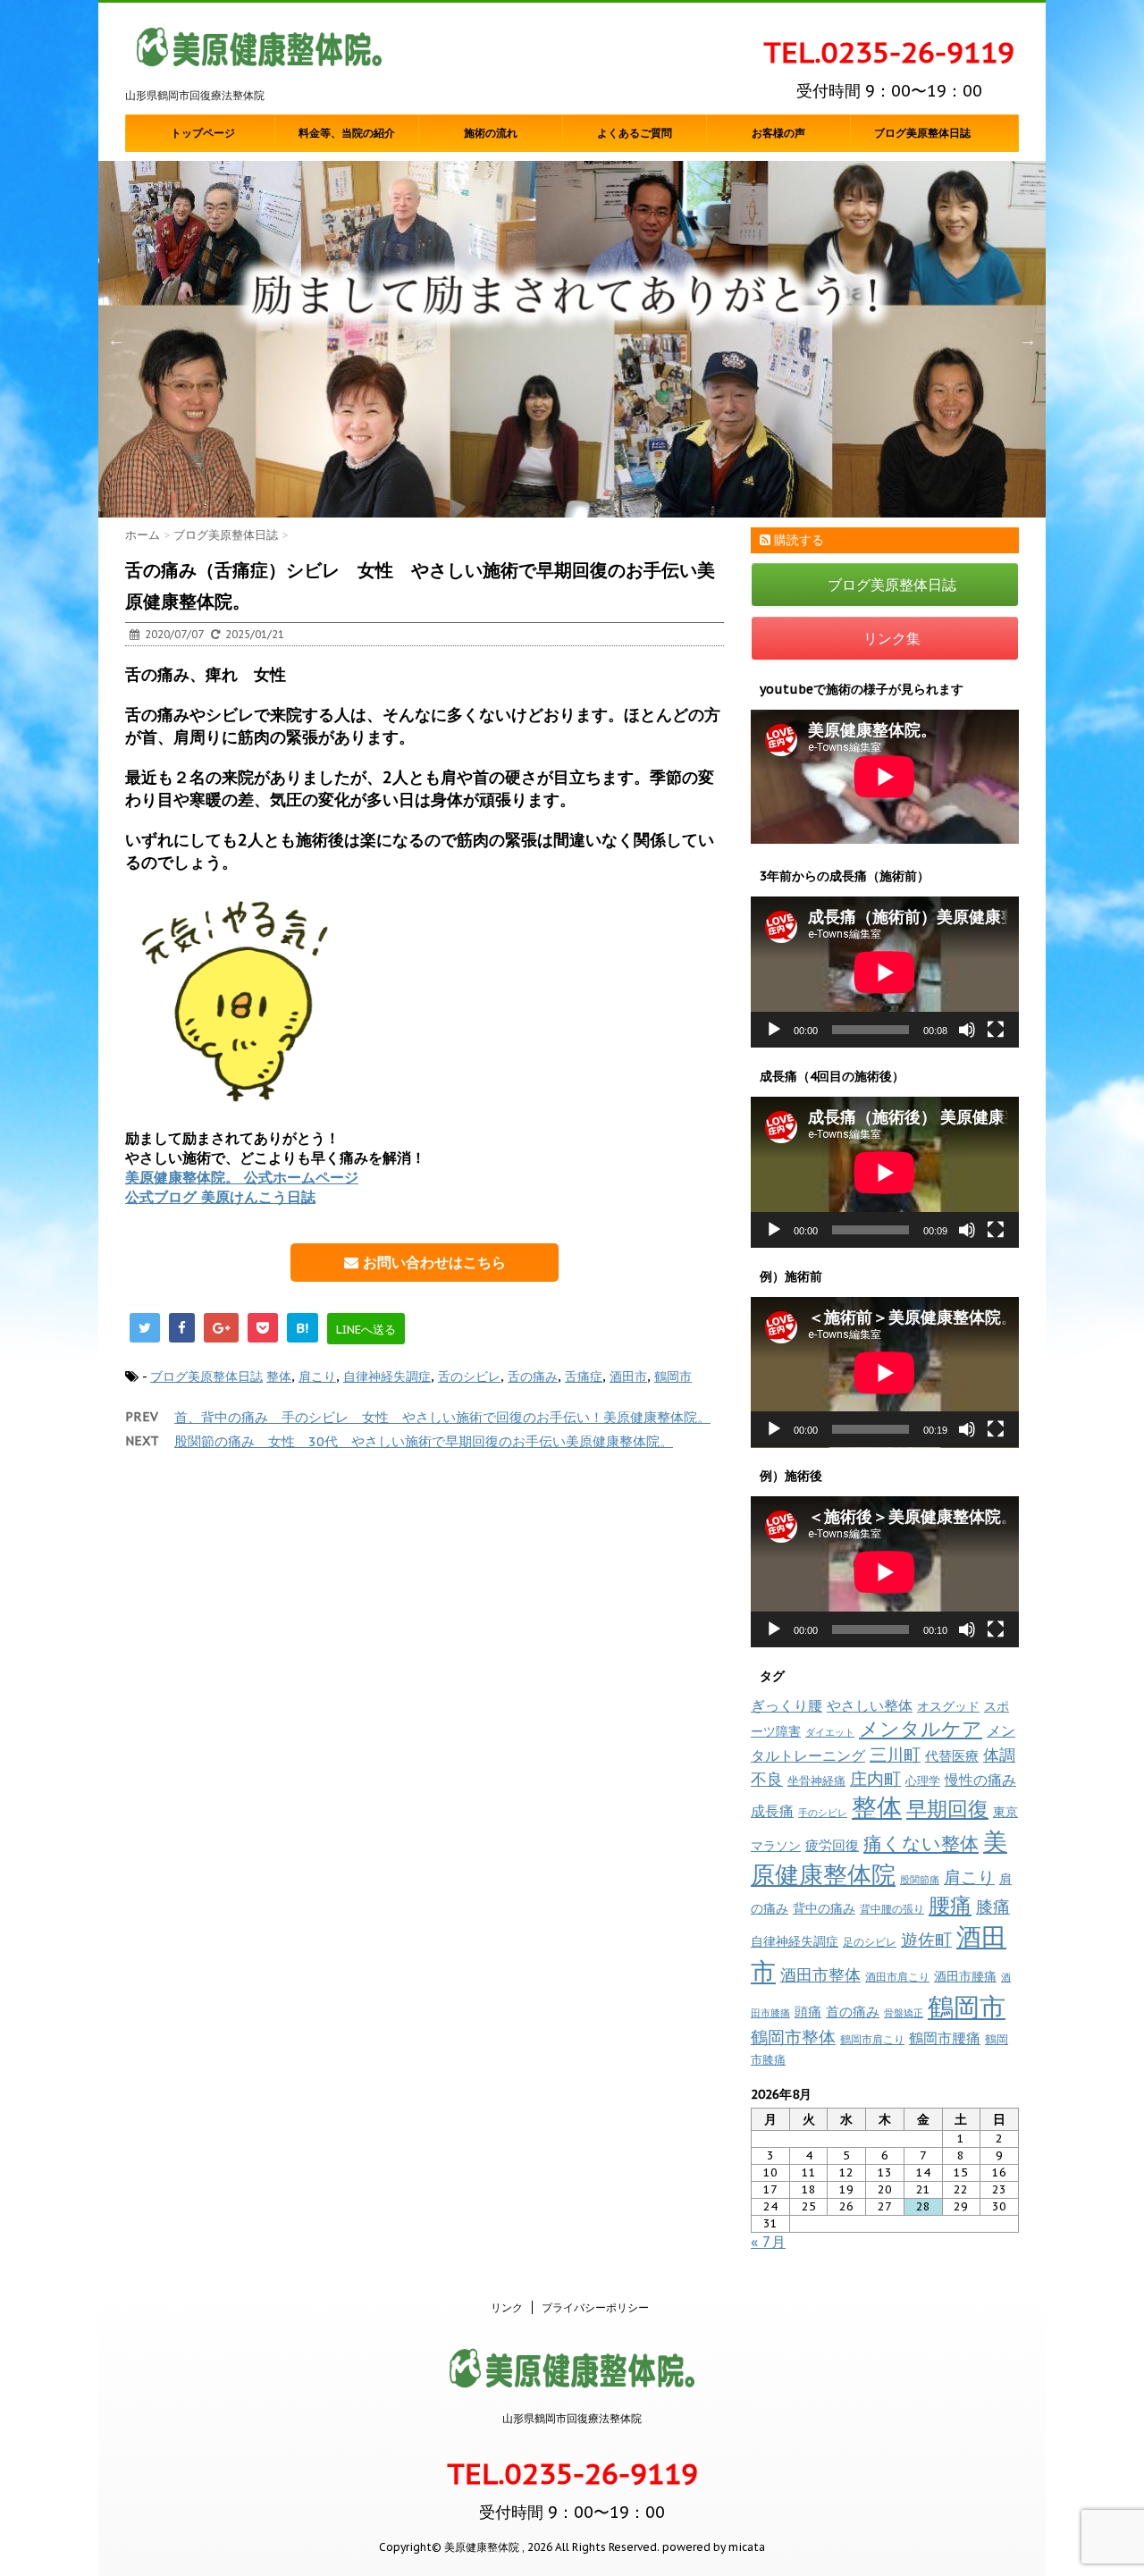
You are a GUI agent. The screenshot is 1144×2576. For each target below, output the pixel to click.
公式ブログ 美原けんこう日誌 (220, 1197)
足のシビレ (870, 1942)
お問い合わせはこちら (432, 1262)
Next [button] (1028, 340)
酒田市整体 (820, 1974)
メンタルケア (921, 1729)
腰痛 (950, 1905)
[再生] (774, 1030)
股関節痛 (920, 1880)
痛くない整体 (921, 1843)
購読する (797, 540)
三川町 (895, 1754)
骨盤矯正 (904, 2013)
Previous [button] (116, 340)
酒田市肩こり (897, 1977)
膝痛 (993, 1907)
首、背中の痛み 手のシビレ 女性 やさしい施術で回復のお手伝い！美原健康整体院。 (442, 1417)
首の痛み (853, 2011)
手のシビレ (823, 1813)
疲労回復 (832, 1845)
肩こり (317, 1376)
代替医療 (952, 1756)
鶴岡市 (673, 1376)
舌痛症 (584, 1376)
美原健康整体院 (879, 1858)
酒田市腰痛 (965, 1976)
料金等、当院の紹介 (347, 133)
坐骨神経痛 (816, 1781)
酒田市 (628, 1376)
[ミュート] (967, 1030)
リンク (507, 2307)
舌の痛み (533, 1376)
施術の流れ (491, 133)
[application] (885, 972)
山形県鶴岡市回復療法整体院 (572, 2418)
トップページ (203, 133)
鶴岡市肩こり (872, 2039)
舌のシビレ (469, 1376)
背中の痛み (824, 1908)
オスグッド (948, 1706)
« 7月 (768, 2242)
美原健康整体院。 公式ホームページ (242, 1177)
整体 (279, 1376)
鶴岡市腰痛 (945, 2038)
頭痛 (808, 2012)
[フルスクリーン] (996, 1030)
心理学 (923, 1781)
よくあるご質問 (635, 133)
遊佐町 (926, 1940)
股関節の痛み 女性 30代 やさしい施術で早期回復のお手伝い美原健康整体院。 (424, 1441)
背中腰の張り (892, 1909)
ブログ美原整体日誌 (922, 133)
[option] (572, 339)
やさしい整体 (870, 1705)
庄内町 (875, 1778)
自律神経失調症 (387, 1376)
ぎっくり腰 (786, 1705)
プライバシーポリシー (595, 2307)
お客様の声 (778, 133)
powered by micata (712, 2547)
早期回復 (947, 1809)
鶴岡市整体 (793, 2037)
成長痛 (772, 1810)
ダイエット (830, 1732)
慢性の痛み (980, 1780)
